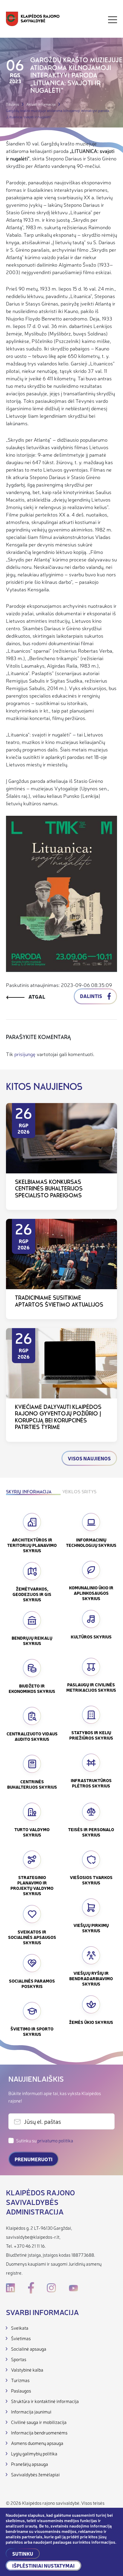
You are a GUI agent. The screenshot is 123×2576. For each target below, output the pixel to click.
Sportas (19, 2359)
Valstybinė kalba (27, 2370)
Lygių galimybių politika (34, 2453)
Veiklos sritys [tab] (79, 1492)
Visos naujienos (89, 1458)
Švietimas (21, 2338)
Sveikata (20, 2328)
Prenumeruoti (34, 2159)
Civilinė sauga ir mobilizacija (39, 2422)
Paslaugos (21, 2391)
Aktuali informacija (41, 104)
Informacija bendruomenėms (39, 2433)
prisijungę (25, 1054)
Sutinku (23, 2554)
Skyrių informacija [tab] (29, 1492)
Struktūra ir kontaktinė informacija (45, 2401)
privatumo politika (55, 2140)
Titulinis (13, 104)
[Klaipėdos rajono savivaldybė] (33, 20)
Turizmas (20, 2380)
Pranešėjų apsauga (30, 2464)
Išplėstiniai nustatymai (43, 2566)
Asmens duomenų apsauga (37, 2443)
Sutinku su (45, 2140)
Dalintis (92, 996)
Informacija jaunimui (31, 2412)
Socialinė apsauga (29, 2349)
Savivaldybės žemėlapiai (35, 2474)
